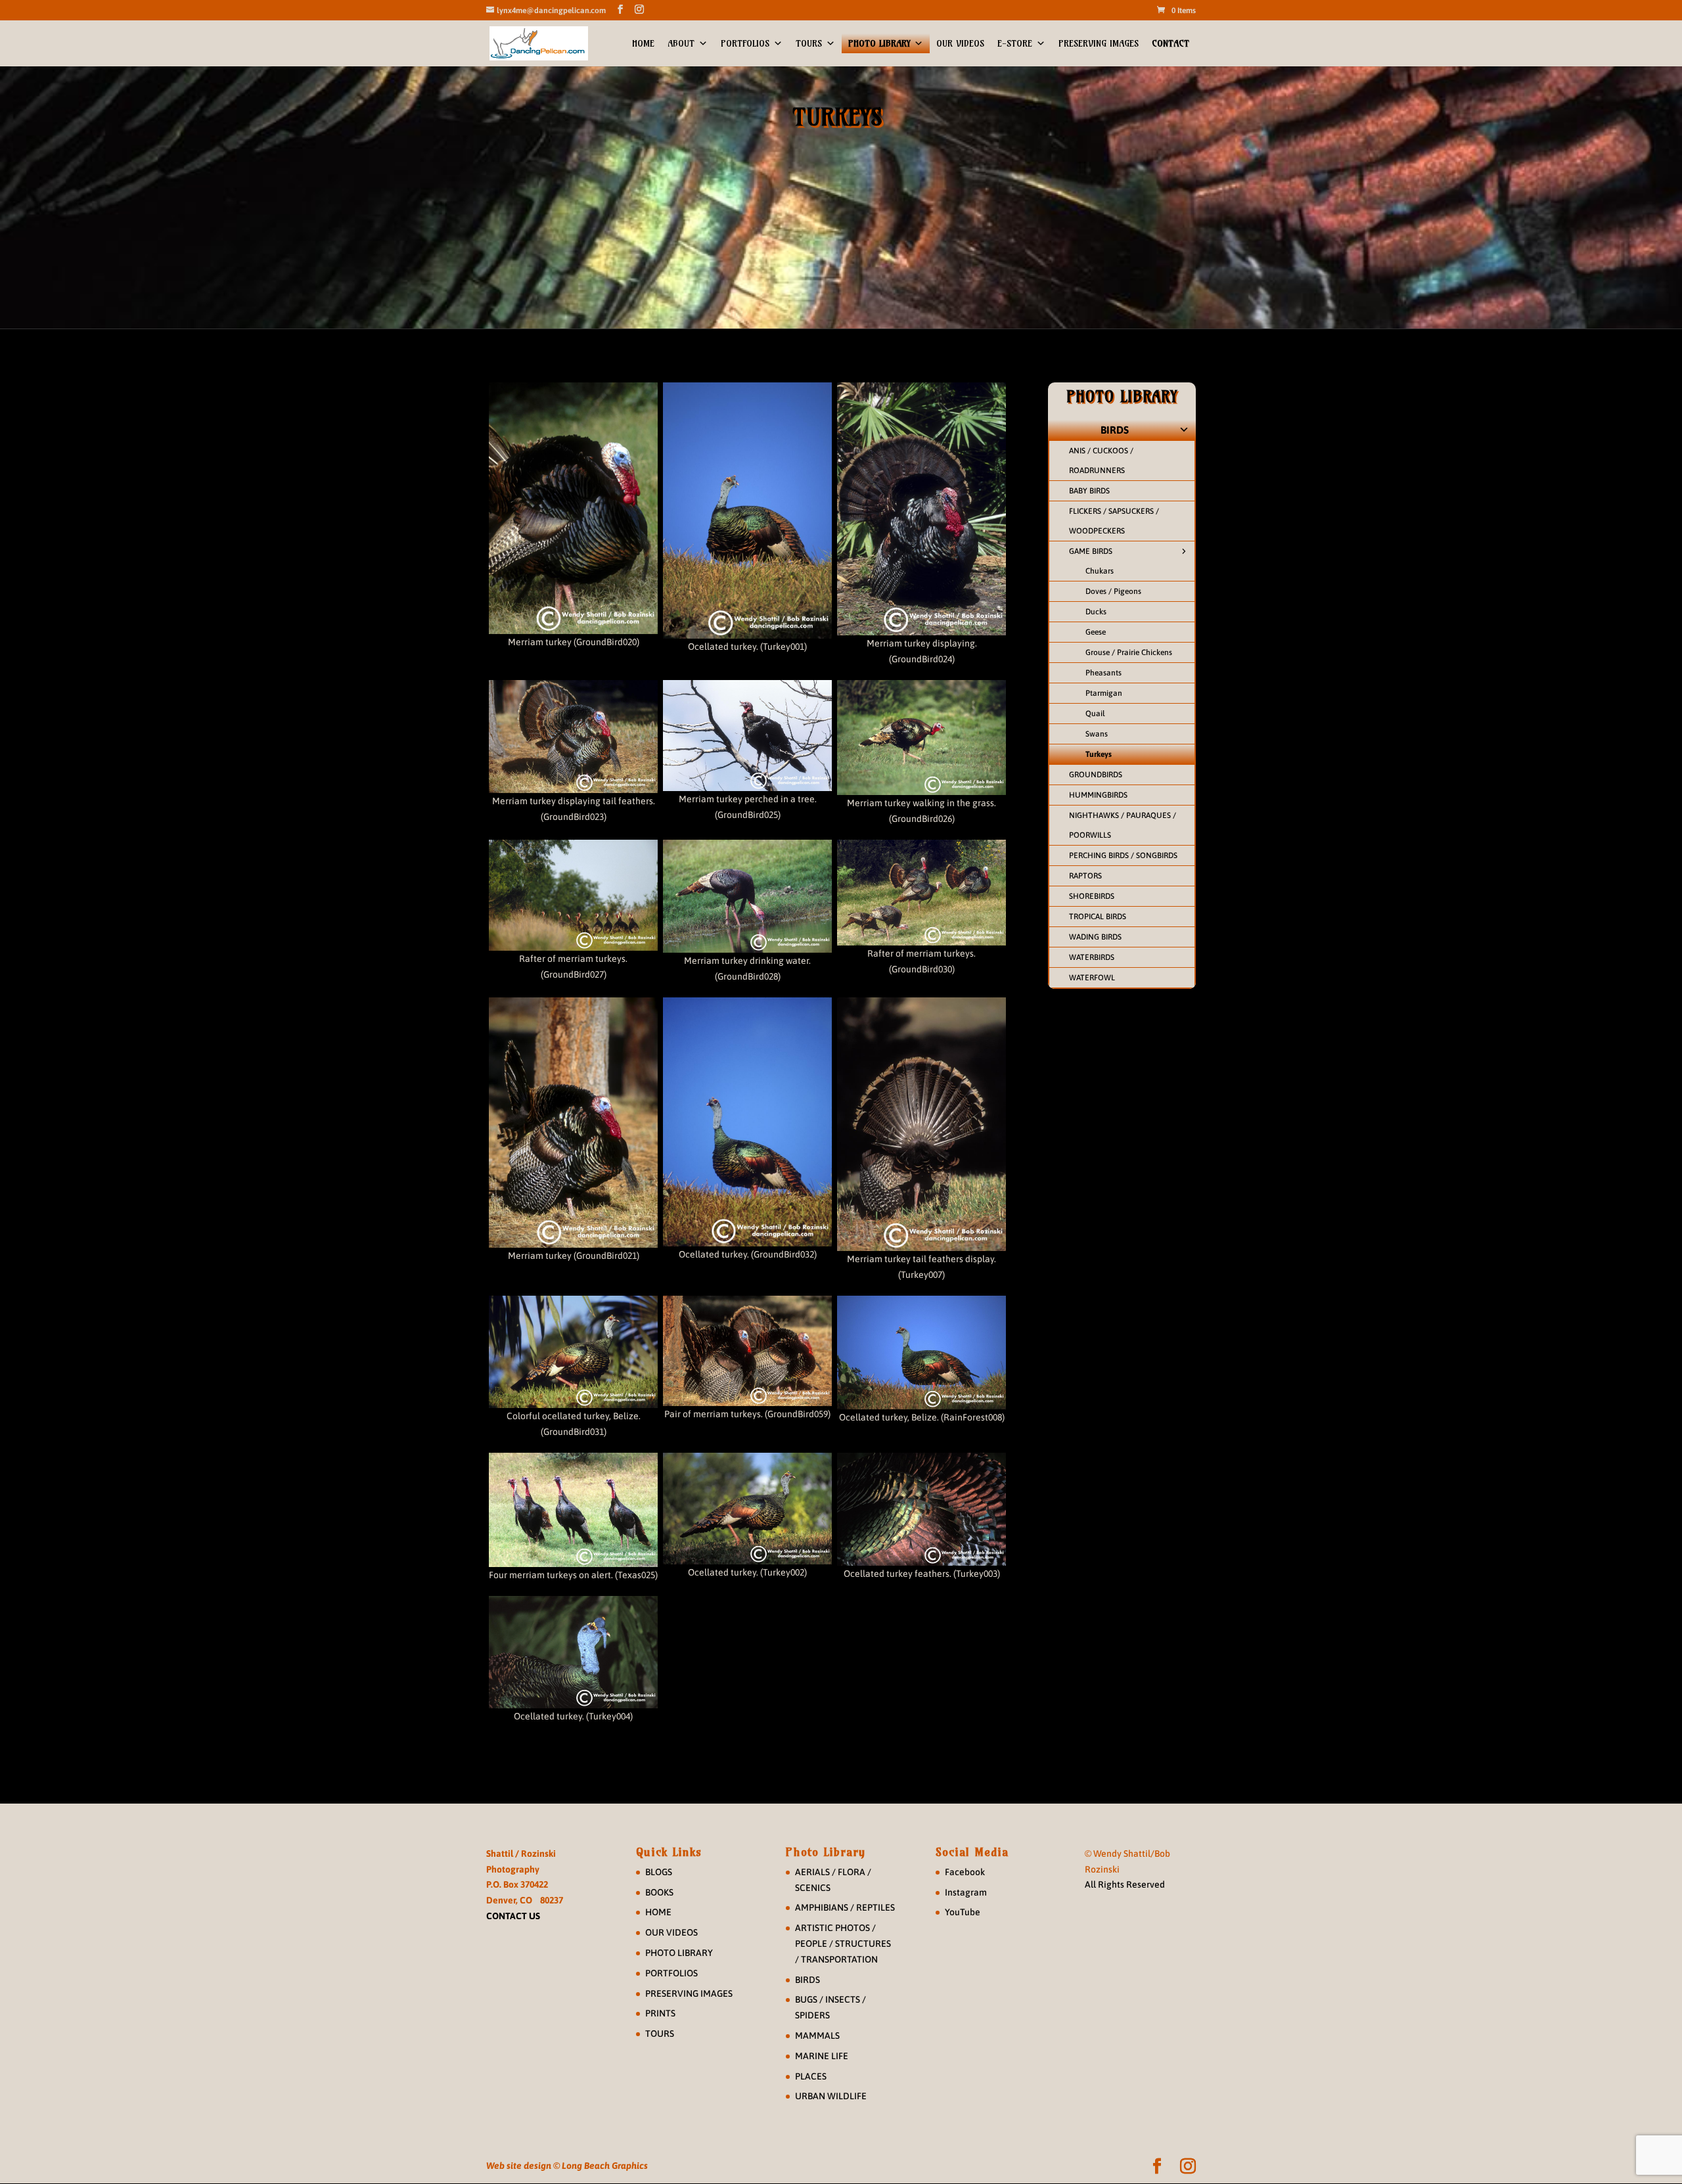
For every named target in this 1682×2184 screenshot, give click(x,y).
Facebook (965, 1872)
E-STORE (1015, 43)
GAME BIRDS (1091, 551)
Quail (1095, 714)
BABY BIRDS (1089, 491)
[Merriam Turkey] (573, 508)
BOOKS (659, 1892)
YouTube (963, 1912)
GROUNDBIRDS (1096, 775)
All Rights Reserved (1125, 1884)
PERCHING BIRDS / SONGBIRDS (1123, 855)
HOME (643, 43)
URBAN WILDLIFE (831, 2096)
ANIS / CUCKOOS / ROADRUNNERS (1101, 461)
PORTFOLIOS (745, 43)
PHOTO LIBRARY (879, 43)
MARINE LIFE (822, 2056)
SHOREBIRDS (1092, 896)
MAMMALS (817, 2036)
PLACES (811, 2076)
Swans (1097, 734)
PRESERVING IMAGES (1099, 43)
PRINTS (660, 2013)
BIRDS (1115, 430)
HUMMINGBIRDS (1098, 795)
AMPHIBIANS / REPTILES (845, 1907)
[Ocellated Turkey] (747, 511)
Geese (1096, 632)
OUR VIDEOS (960, 43)
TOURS (809, 43)
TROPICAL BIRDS (1098, 917)
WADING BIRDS (1095, 937)
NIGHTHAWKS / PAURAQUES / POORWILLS (1123, 825)
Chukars (1100, 571)
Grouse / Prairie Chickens (1129, 652)
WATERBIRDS (1092, 957)
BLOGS (659, 1872)
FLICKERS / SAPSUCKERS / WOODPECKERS (1114, 521)
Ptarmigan (1104, 693)
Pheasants (1103, 673)
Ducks (1096, 612)
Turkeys (1099, 754)
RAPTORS (1085, 876)
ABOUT (681, 43)
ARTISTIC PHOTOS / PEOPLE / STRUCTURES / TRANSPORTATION (843, 1944)
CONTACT (1171, 43)
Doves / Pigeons (1113, 591)
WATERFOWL (1092, 978)
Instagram (966, 1892)
